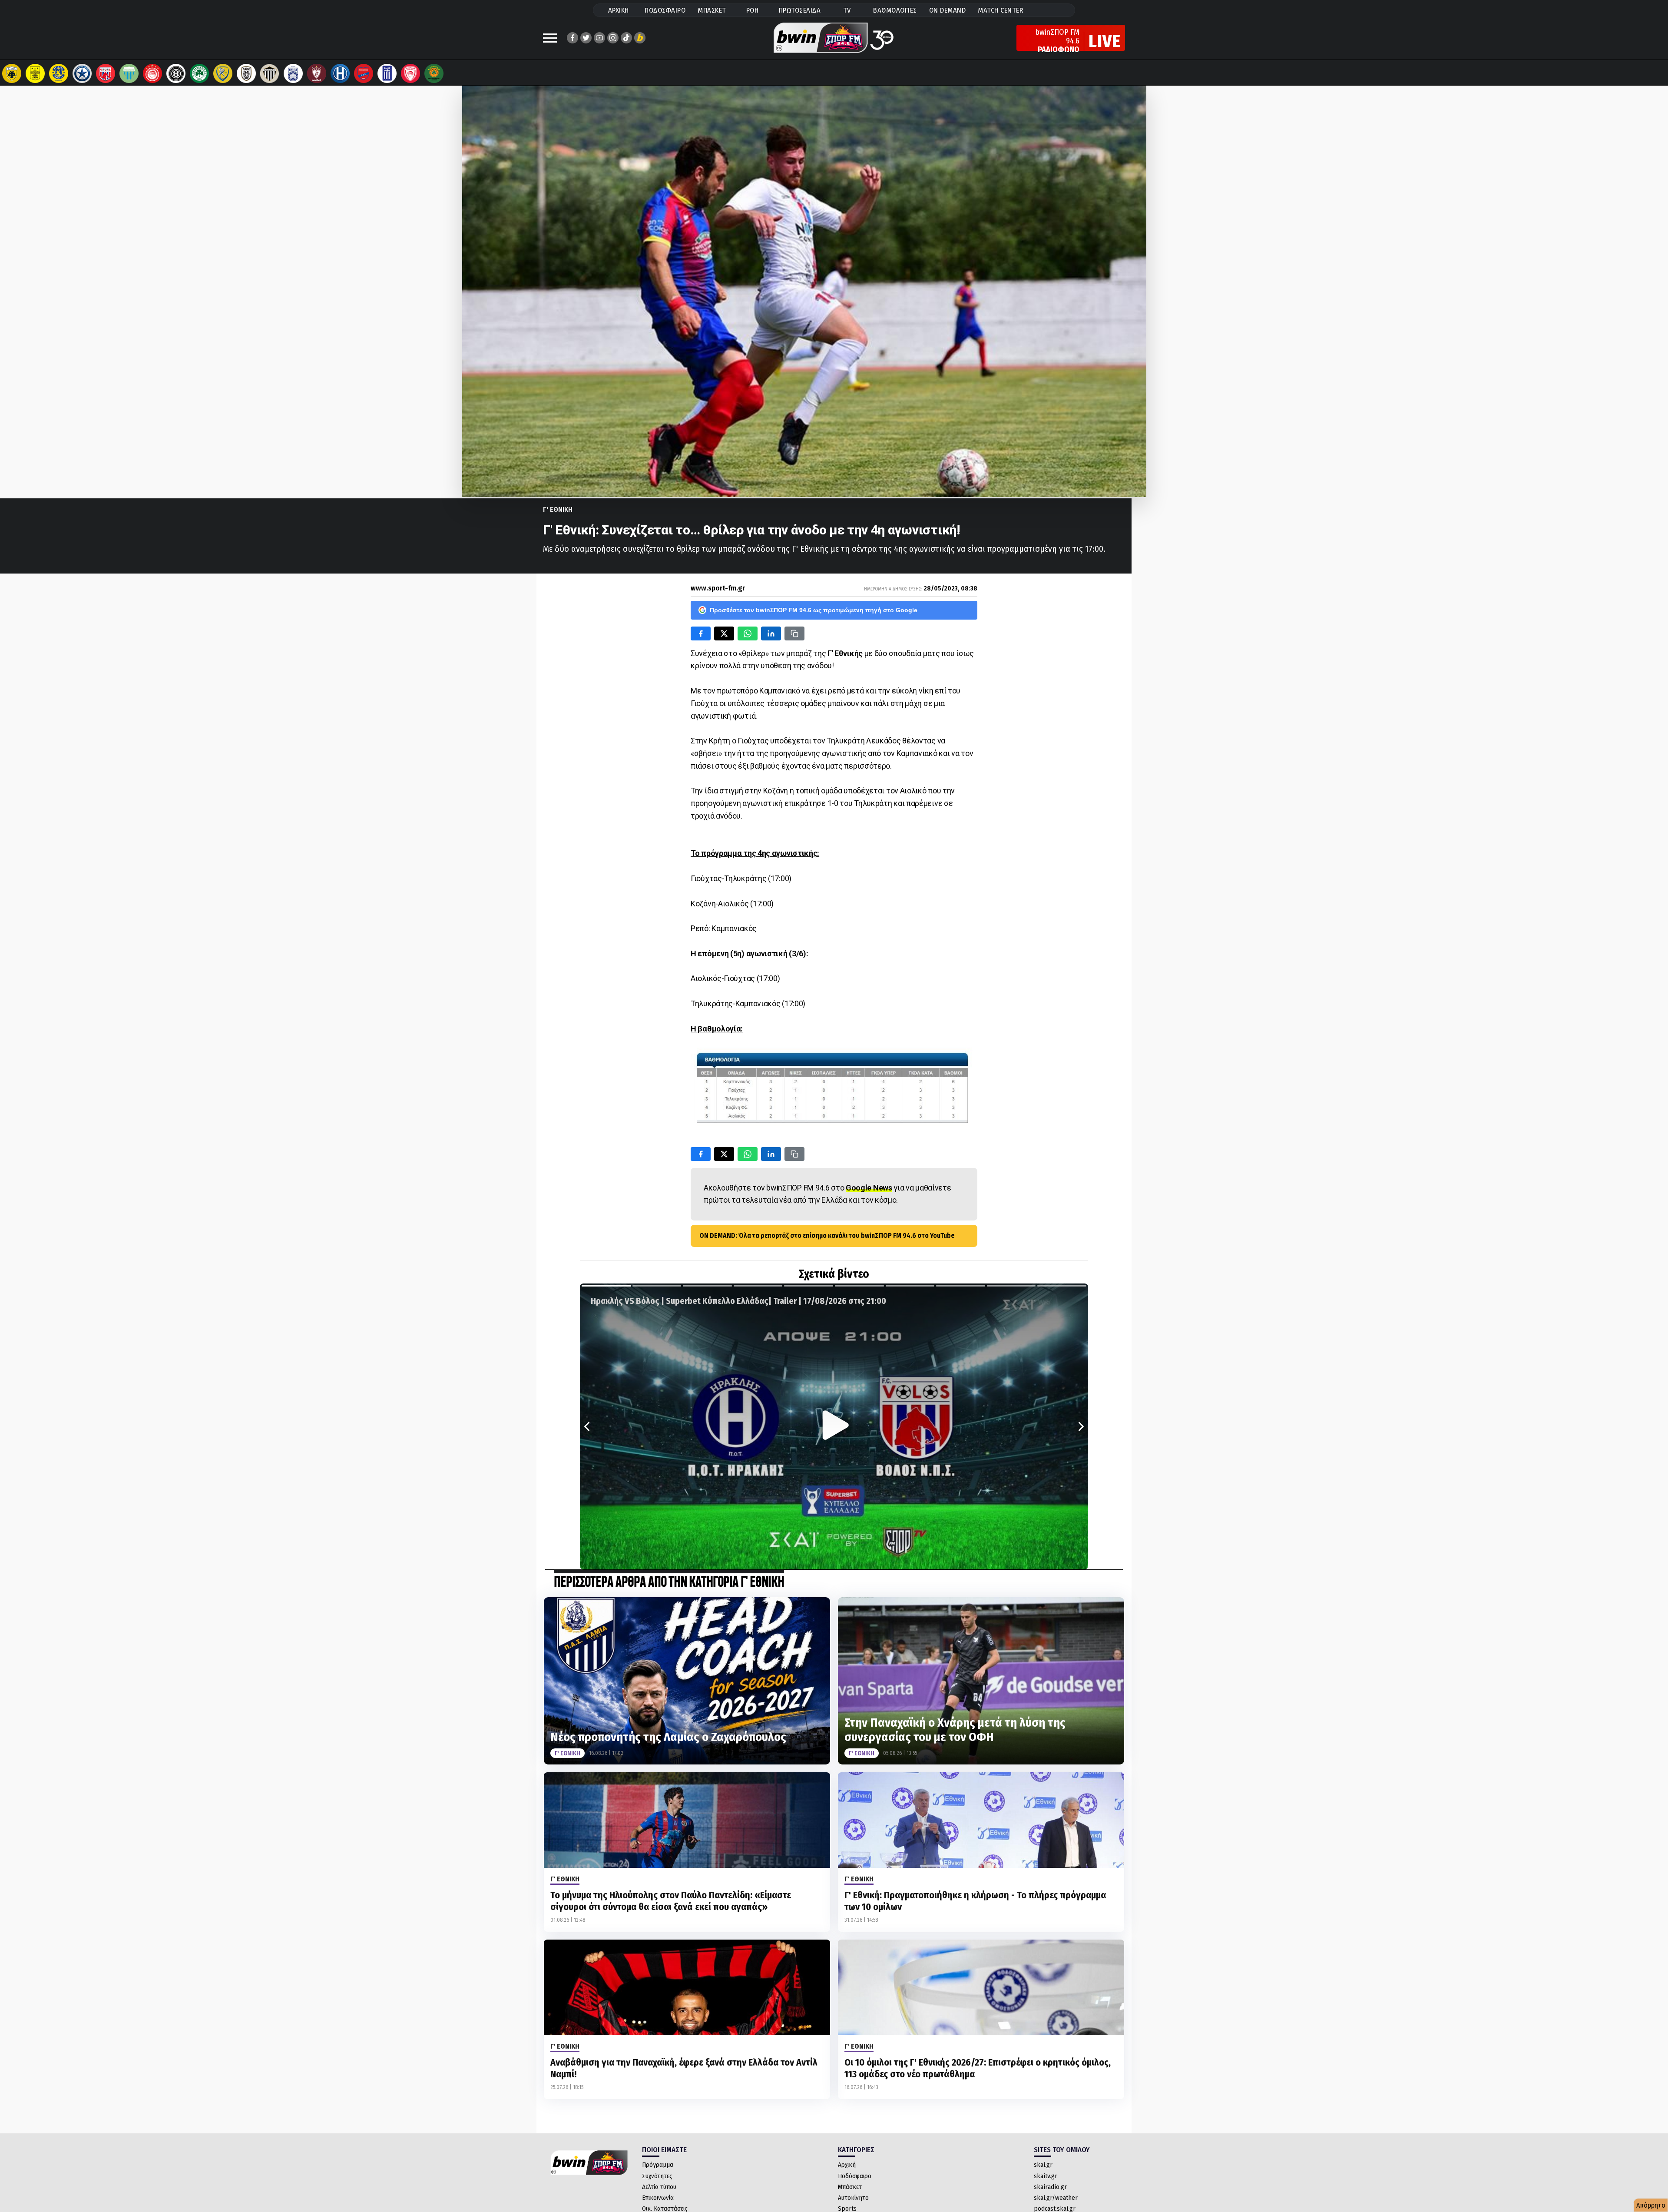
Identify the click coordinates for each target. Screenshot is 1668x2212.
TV (847, 10)
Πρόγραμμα (658, 2165)
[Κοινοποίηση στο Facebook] (701, 633)
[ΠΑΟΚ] (246, 73)
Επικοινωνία (658, 2198)
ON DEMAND (948, 10)
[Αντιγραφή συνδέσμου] (794, 633)
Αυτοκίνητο (853, 2198)
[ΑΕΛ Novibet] (317, 73)
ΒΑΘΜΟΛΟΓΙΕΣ (895, 10)
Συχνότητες (657, 2176)
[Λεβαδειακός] (129, 73)
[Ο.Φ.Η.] (176, 73)
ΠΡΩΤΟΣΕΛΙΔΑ (800, 10)
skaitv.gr (1046, 2176)
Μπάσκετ (850, 2187)
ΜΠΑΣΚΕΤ (712, 10)
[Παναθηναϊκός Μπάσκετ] (434, 73)
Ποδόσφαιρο (855, 2176)
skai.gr (1043, 2165)
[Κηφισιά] (293, 73)
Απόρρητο (1651, 2205)
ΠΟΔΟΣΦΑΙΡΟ (665, 10)
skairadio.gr (1050, 2187)
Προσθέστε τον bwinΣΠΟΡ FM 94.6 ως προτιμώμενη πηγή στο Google (814, 610)
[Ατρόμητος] (82, 73)
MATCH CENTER (1000, 10)
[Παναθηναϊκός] (199, 73)
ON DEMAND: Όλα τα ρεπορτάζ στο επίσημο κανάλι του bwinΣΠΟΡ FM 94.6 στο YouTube (827, 1235)
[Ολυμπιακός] (152, 73)
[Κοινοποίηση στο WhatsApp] (748, 633)
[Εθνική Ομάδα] (387, 73)
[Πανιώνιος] (364, 73)
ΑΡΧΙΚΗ (619, 10)
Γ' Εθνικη (558, 509)
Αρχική (847, 2165)
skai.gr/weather (1056, 2198)
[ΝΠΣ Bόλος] (106, 73)
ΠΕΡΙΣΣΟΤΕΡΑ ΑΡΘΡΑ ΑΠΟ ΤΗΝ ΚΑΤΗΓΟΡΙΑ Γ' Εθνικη (669, 1583)
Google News (869, 1188)
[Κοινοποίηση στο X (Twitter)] (724, 633)
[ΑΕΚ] (12, 73)
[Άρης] (35, 73)
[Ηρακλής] (340, 73)
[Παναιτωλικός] (223, 73)
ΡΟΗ (753, 10)
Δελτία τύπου (659, 2187)
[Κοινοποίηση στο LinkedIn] (771, 633)
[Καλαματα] (270, 73)
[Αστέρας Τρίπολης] (59, 73)
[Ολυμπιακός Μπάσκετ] (410, 73)
